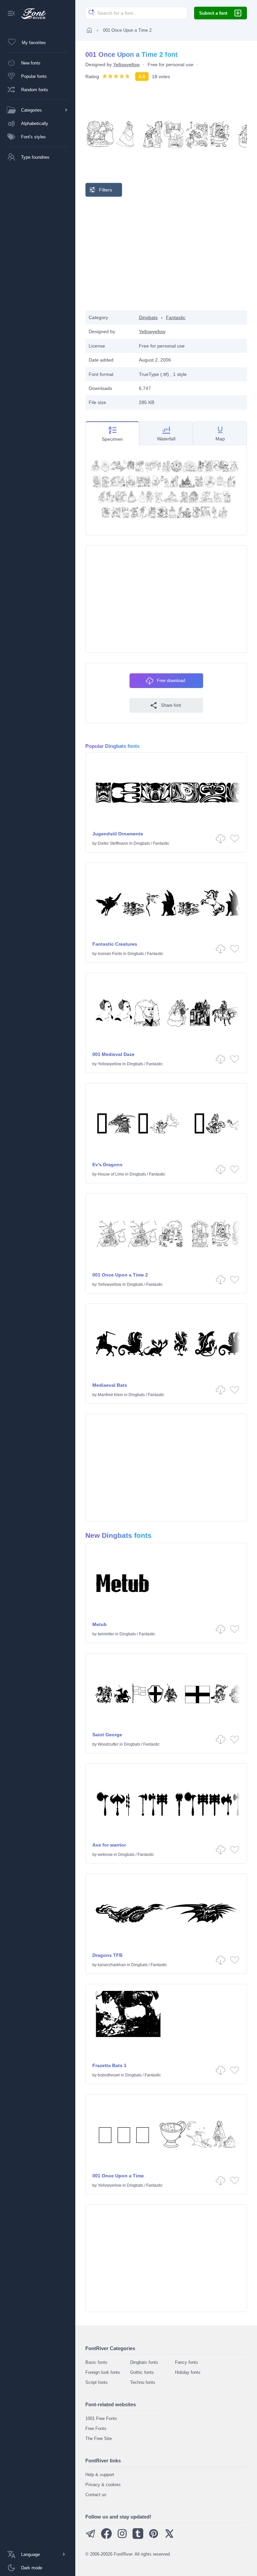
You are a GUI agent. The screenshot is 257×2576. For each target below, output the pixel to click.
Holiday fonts (188, 2372)
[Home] (89, 30)
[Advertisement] (166, 254)
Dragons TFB (107, 1955)
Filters (106, 190)
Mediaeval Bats (110, 1385)
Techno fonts (143, 2382)
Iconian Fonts (110, 954)
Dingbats (148, 317)
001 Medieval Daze (113, 1054)
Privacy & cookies (103, 2485)
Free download (171, 681)
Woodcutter (108, 1744)
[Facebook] (106, 2537)
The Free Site (99, 2438)
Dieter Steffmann (113, 843)
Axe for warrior (109, 1845)
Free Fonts (96, 2428)
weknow (105, 1855)
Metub (100, 1624)
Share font (171, 705)
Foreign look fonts (103, 2372)
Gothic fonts (142, 2372)
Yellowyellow (126, 64)
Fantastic (176, 317)
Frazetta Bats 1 (109, 2065)
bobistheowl (109, 2075)
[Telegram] (91, 2537)
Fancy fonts (187, 2362)
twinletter (106, 1634)
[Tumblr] (138, 2537)
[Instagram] (122, 2537)
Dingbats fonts (144, 2362)
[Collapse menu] (11, 14)
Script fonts (97, 2382)
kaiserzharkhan (112, 1965)
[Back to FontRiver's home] (31, 14)
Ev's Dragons (107, 1165)
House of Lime (111, 1174)
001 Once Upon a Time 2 (120, 1275)
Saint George (107, 1735)
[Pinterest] (154, 2537)
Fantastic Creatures (115, 944)
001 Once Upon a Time (118, 2176)
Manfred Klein (110, 1395)
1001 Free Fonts (101, 2418)
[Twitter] (169, 2537)
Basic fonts (96, 2362)
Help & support (100, 2475)
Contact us (96, 2495)
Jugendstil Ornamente (118, 834)
